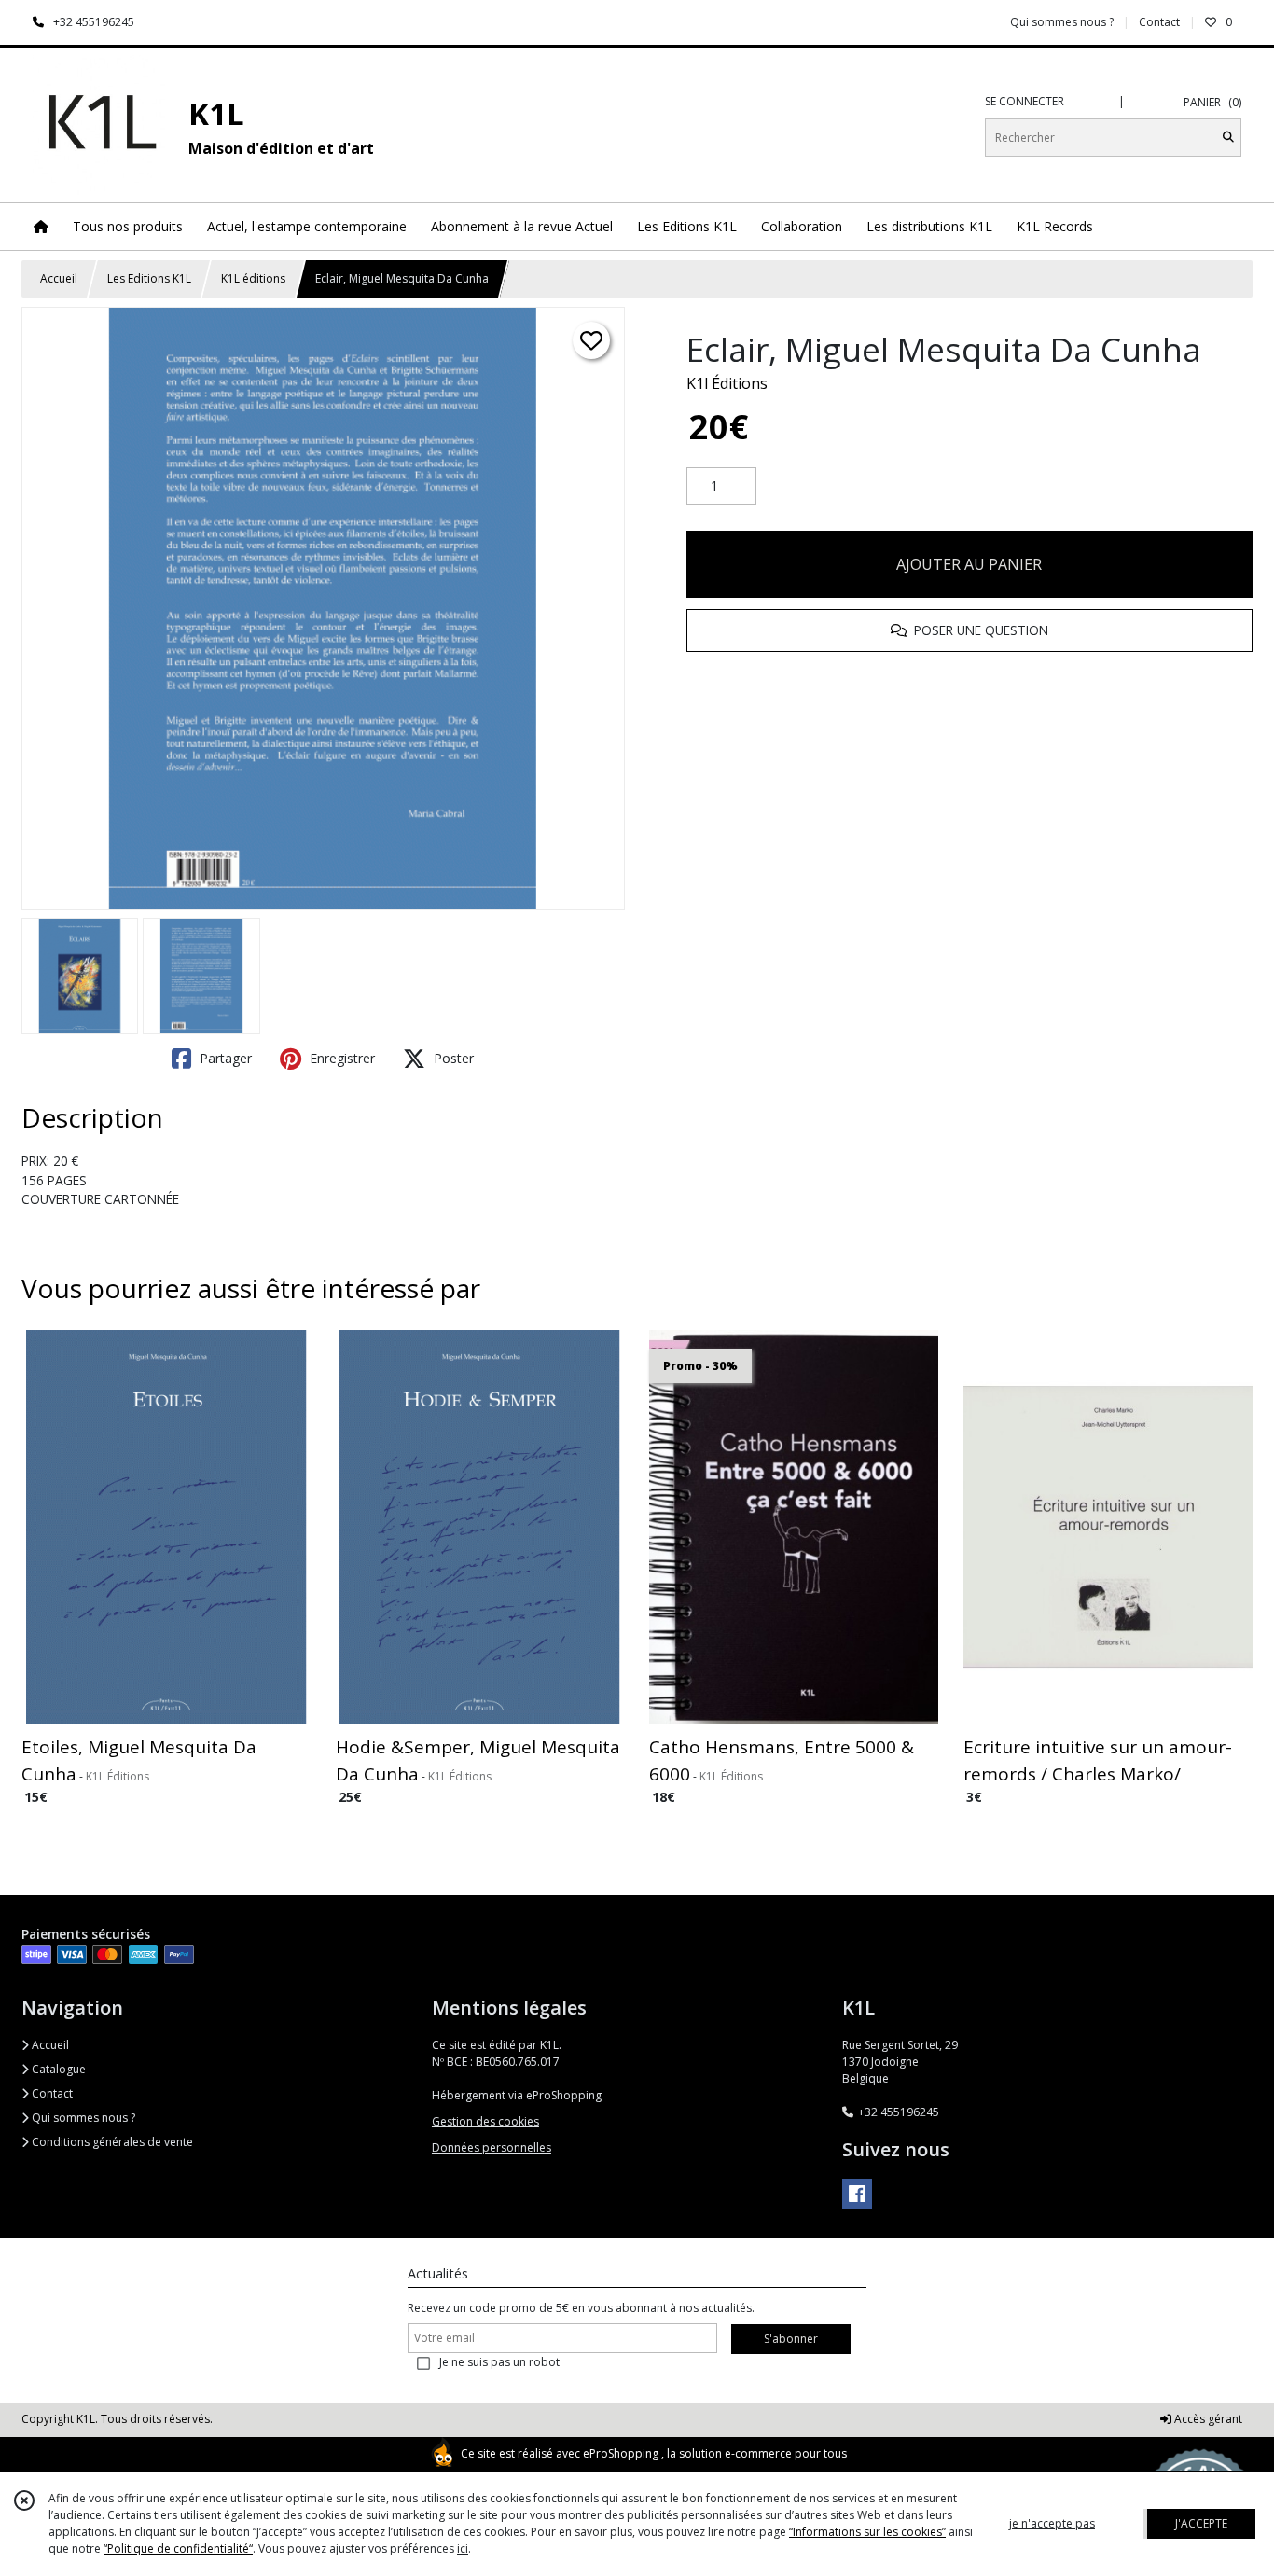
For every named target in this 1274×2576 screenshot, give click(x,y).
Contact (1159, 22)
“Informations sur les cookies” (867, 2532)
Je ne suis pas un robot (499, 2362)
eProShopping (621, 2453)
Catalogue (57, 2069)
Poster (452, 1058)
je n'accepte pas (1052, 2523)
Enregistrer (340, 1058)
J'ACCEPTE (1201, 2523)
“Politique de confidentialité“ (178, 2548)
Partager (224, 1058)
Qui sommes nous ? (82, 2118)
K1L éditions (253, 278)
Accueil (59, 278)
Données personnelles (492, 2147)
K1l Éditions (727, 383)
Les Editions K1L (149, 278)
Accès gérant (1207, 2419)
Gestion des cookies (485, 2121)
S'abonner (791, 2339)
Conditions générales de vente (111, 2142)
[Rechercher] (1228, 138)
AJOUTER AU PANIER (969, 564)
